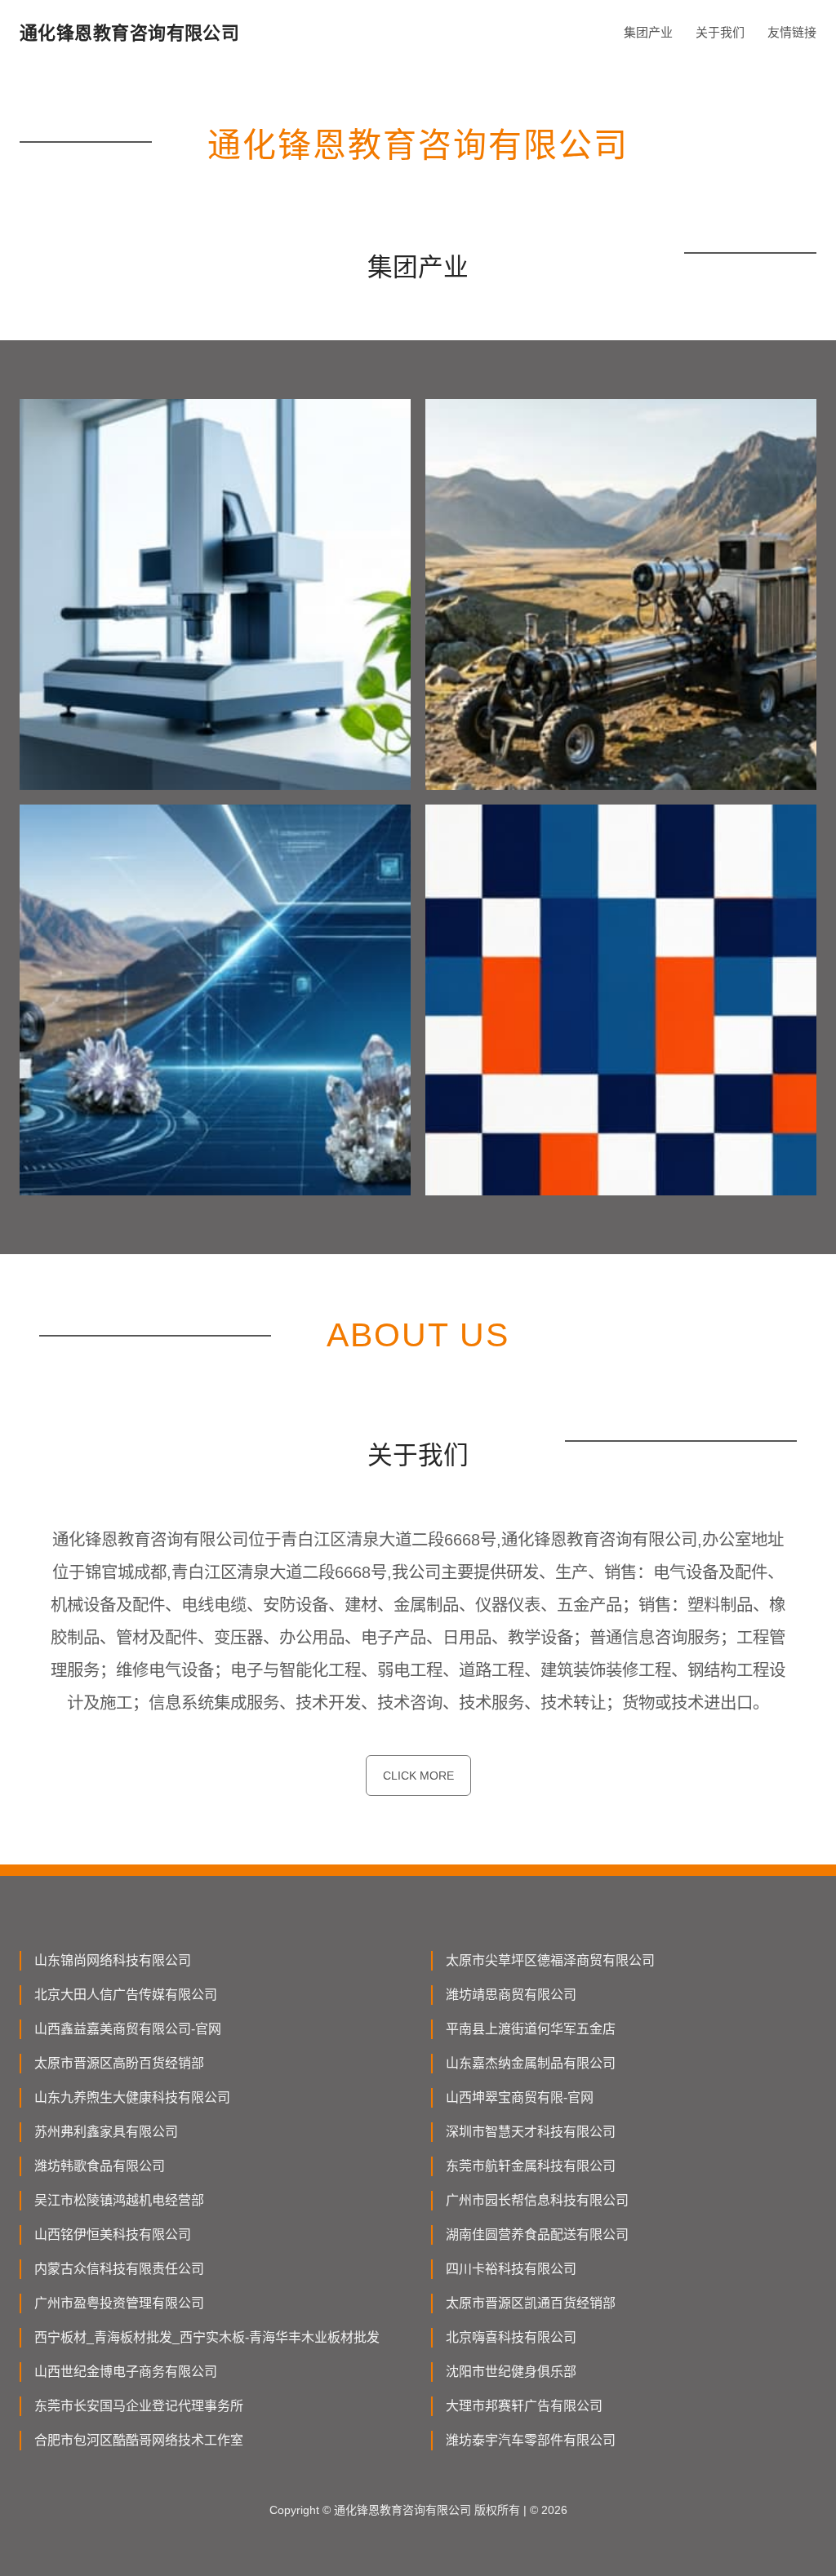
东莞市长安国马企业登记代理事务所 (139, 2406)
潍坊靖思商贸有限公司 (511, 1995)
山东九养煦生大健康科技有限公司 (132, 2097)
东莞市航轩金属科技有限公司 (531, 2166)
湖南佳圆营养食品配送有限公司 (537, 2235)
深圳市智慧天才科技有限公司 (531, 2132)
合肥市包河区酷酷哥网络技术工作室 (139, 2440)
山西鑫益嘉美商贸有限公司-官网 (128, 2029)
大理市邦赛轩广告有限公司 (524, 2406)
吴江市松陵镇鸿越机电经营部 (119, 2200)
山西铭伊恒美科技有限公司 (113, 2235)
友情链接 (792, 32)
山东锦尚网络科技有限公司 (113, 1960)
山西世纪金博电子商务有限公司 (126, 2372)
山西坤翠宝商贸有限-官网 (520, 2097)
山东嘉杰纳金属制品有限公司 (531, 2063)
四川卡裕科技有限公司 (511, 2269)
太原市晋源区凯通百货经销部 (531, 2303)
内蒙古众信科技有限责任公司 (119, 2269)
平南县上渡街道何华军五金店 (531, 2029)
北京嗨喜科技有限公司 (511, 2337)
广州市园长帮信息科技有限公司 (537, 2200)
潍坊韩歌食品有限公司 (100, 2166)
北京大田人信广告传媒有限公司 (126, 1995)
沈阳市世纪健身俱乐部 (511, 2372)
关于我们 (720, 32)
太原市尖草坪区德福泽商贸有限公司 (550, 1960)
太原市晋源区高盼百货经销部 (119, 2063)
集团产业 (648, 32)
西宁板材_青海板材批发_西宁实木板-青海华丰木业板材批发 (207, 2337)
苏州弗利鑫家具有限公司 (106, 2132)
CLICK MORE (418, 1776)
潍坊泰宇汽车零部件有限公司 (531, 2440)
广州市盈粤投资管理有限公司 (119, 2303)
